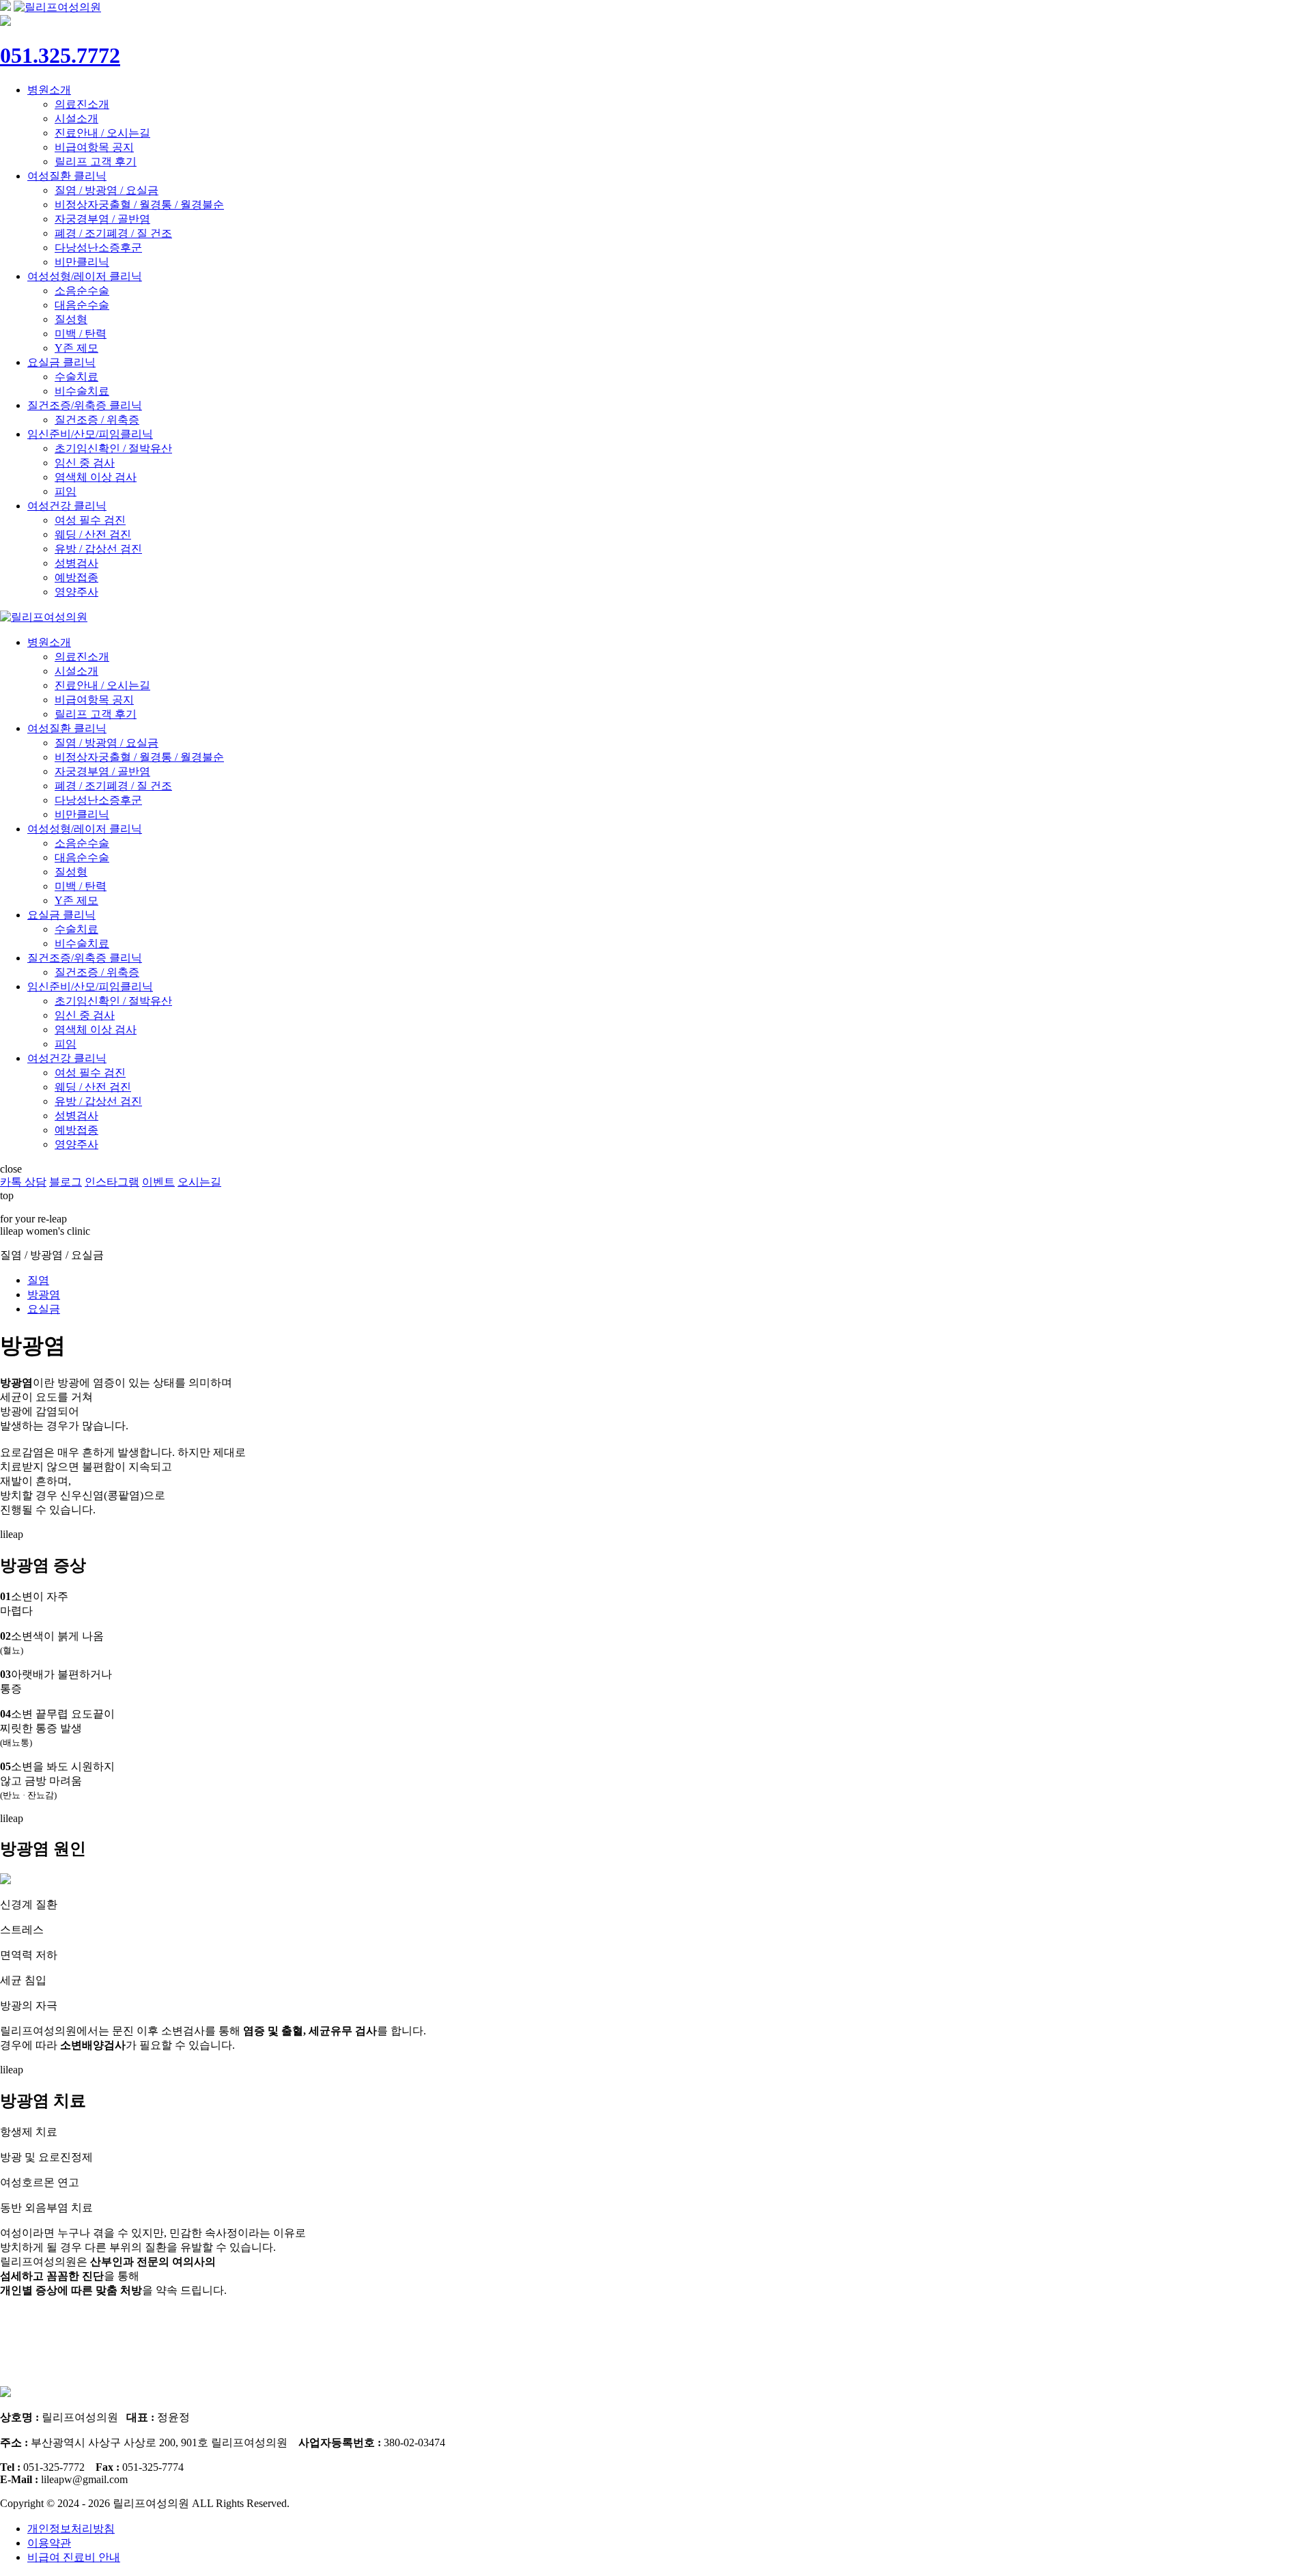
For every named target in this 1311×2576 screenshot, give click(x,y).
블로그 (66, 1182)
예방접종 (76, 577)
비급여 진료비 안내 (74, 2557)
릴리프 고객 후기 (96, 162)
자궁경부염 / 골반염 (102, 219)
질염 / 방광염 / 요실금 (107, 190)
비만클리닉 (82, 262)
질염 (38, 1280)
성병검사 (76, 563)
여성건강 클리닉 (67, 506)
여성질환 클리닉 (67, 176)
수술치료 (76, 377)
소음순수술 (82, 291)
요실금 (44, 1309)
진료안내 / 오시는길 (102, 133)
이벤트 (158, 1182)
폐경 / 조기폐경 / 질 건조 (113, 233)
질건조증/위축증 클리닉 (85, 405)
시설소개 (76, 118)
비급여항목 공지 (94, 147)
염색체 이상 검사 (96, 477)
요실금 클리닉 (61, 362)
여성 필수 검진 (90, 520)
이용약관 (49, 2543)
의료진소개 (82, 104)
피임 (66, 491)
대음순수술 (82, 305)
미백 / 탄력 (81, 334)
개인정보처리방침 (71, 2529)
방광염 (44, 1294)
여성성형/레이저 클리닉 (85, 276)
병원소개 (49, 90)
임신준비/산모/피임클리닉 (90, 434)
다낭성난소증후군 (98, 248)
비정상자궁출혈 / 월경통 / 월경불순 (139, 205)
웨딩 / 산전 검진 (93, 534)
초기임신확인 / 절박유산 (113, 448)
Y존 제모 (76, 348)
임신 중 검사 (85, 463)
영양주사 (76, 592)
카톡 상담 (23, 1182)
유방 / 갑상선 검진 (98, 549)
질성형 (71, 319)
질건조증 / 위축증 (97, 420)
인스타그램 (112, 1182)
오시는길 (199, 1182)
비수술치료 (82, 391)
